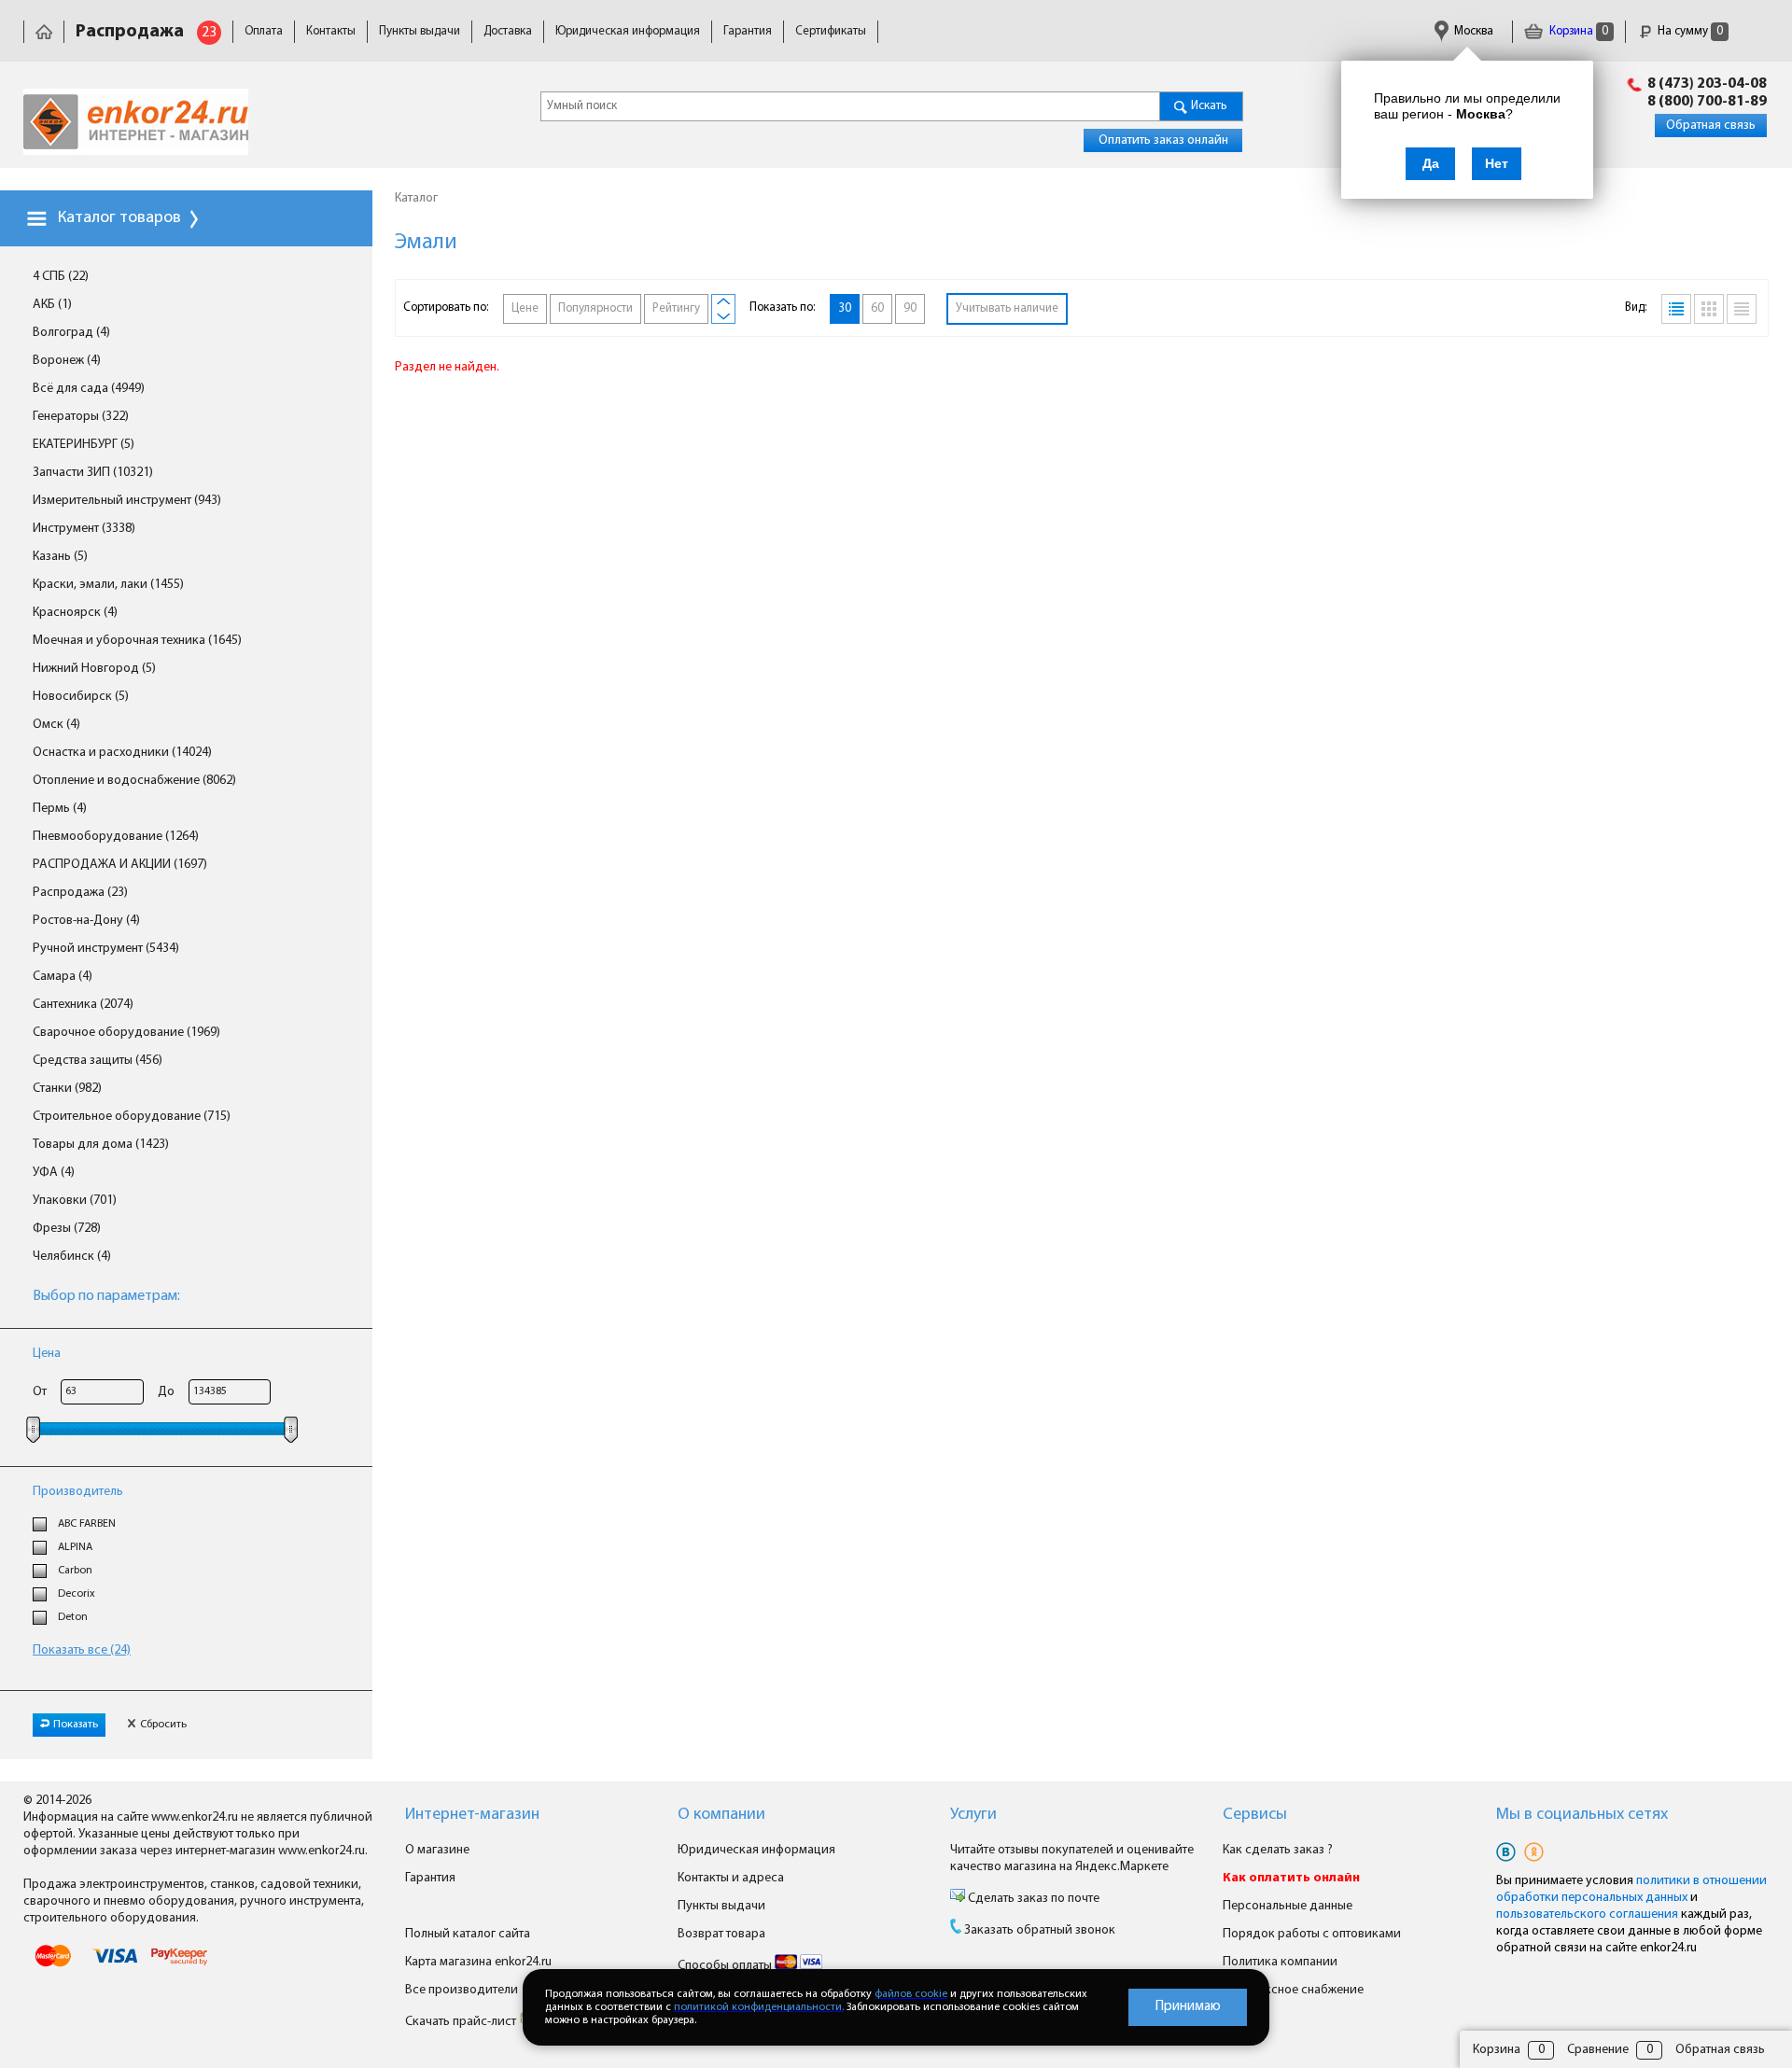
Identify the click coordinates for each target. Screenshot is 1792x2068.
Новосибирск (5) (81, 697)
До (166, 1392)
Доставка (508, 31)
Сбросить (163, 1725)
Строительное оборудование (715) (132, 1117)
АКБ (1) (52, 305)
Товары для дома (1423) (101, 1145)
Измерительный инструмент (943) (127, 501)
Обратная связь (1711, 126)
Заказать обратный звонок (1040, 1930)
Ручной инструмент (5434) (106, 949)
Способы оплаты (726, 1966)
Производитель (78, 1492)
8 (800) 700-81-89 (1707, 102)
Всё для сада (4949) (89, 389)
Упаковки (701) (75, 1201)
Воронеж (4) (67, 361)
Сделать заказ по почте (1032, 1899)
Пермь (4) (60, 809)
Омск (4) (56, 725)
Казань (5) (60, 557)
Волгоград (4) (71, 333)
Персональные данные (1288, 1906)
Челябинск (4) (72, 1257)
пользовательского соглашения (1587, 1914)
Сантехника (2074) (83, 1005)
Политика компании (1280, 1962)
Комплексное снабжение (1293, 1990)
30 (845, 308)
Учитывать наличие (1007, 308)
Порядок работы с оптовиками (1312, 1934)
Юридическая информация (628, 31)
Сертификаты (831, 31)
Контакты (331, 31)
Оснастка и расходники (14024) (122, 753)
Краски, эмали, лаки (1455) (108, 585)
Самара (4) (63, 977)
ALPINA (75, 1547)
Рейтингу (676, 308)
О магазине (437, 1850)
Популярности (595, 308)
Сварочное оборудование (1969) (126, 1033)
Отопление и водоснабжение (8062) (134, 781)
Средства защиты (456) (98, 1061)
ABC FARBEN (87, 1524)
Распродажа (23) (80, 893)
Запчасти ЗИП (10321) (93, 473)
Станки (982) (67, 1089)
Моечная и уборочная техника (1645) (137, 641)
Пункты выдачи (420, 31)
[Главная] (44, 31)
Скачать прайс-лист (462, 2022)
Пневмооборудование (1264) (116, 837)
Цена (47, 1354)
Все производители (462, 1990)
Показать (76, 1725)
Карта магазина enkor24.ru (478, 1962)
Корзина (1577, 31)
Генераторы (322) (81, 417)
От (40, 1392)
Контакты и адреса (731, 1878)
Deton (73, 1617)
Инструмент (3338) (84, 529)
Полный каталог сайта (468, 1934)
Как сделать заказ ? (1278, 1850)
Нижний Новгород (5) (94, 669)
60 (877, 308)
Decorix (77, 1594)
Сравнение (1598, 2050)
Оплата (264, 31)
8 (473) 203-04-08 (1707, 84)
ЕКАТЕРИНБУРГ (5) (84, 445)
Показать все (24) (82, 1650)
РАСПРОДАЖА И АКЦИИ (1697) (120, 865)
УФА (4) (54, 1173)
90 (910, 308)
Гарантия (748, 31)
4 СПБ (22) (61, 277)
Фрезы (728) (67, 1229)
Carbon (75, 1571)
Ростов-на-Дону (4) (86, 921)
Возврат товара (721, 1934)
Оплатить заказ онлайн (1163, 140)
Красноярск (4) (75, 613)
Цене (525, 308)
